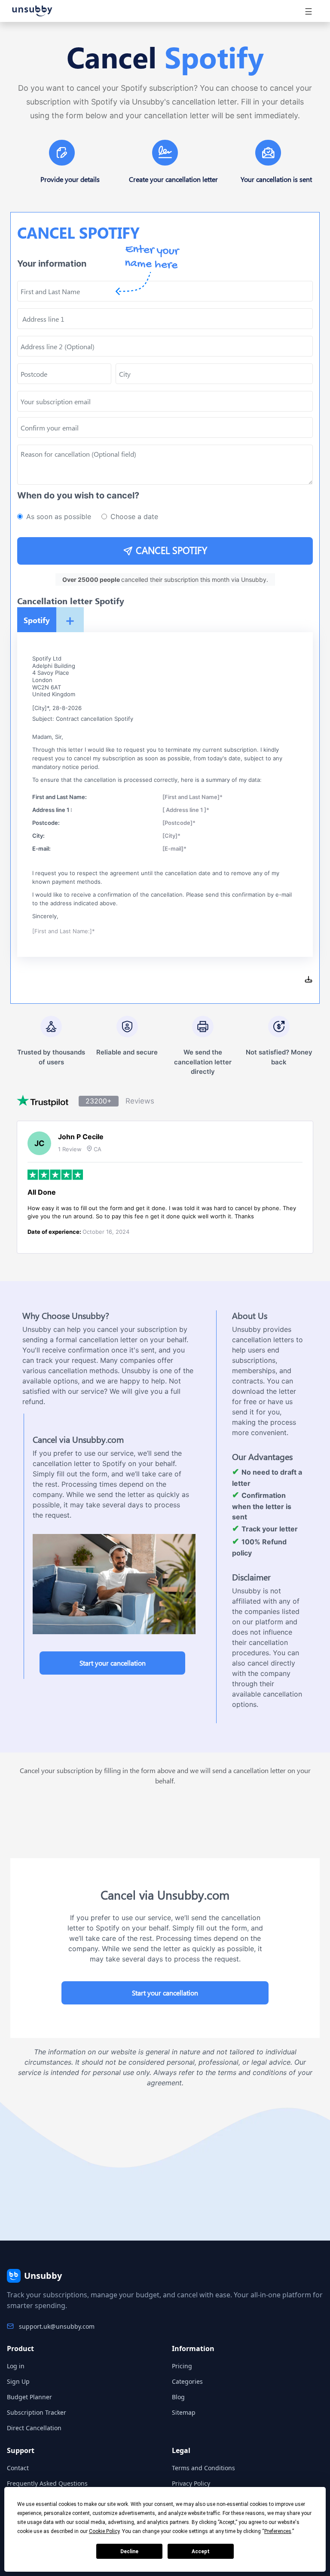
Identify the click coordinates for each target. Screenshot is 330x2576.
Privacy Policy (191, 2483)
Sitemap (184, 2412)
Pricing (182, 2366)
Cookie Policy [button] (104, 2531)
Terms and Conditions (203, 2468)
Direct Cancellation (34, 2428)
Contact (18, 2468)
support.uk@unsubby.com (57, 2326)
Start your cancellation (113, 1663)
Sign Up (18, 2381)
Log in (16, 2366)
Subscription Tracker (37, 2412)
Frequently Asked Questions (47, 2483)
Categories (187, 2381)
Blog (178, 2397)
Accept (201, 2551)
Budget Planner (29, 2397)
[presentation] (165, 427)
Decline (129, 2551)
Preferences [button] (278, 2531)
